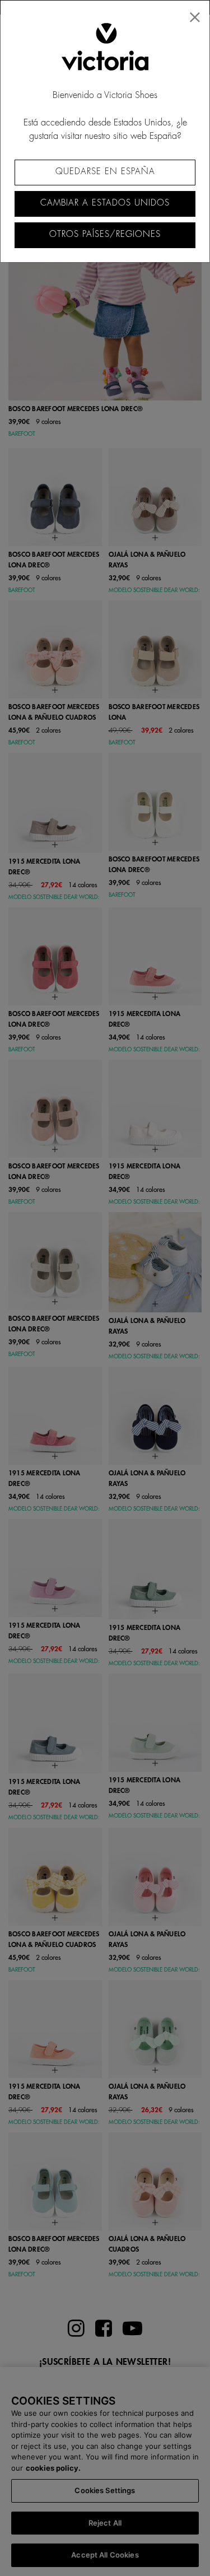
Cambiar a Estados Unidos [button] (105, 203)
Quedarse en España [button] (105, 172)
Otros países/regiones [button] (105, 234)
